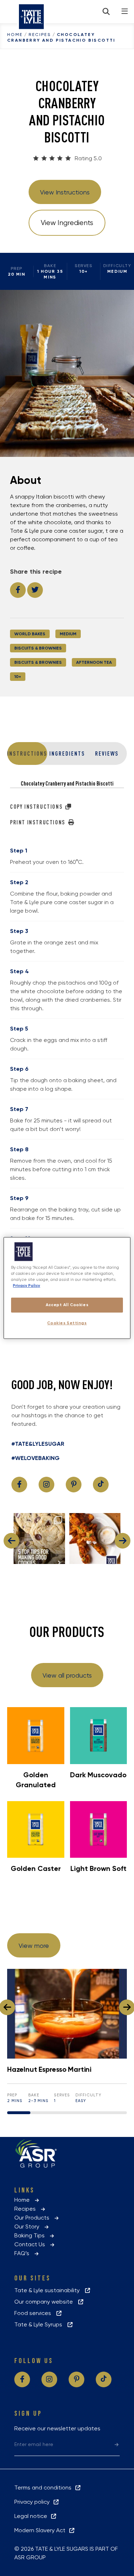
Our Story (29, 2226)
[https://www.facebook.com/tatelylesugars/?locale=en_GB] (19, 1485)
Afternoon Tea (94, 662)
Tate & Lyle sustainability (49, 2290)
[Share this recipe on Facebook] (18, 590)
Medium (68, 634)
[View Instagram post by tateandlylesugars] (59, 1557)
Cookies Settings (67, 1323)
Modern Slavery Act (41, 2530)
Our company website (46, 2302)
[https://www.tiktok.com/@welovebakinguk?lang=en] (101, 1485)
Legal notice (32, 2516)
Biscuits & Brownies (38, 648)
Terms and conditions (44, 2488)
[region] (67, 1288)
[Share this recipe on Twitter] (35, 590)
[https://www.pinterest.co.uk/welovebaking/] (74, 1485)
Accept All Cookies (67, 1305)
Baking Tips (32, 2235)
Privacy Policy (26, 1286)
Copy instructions (37, 807)
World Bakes (30, 634)
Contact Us (32, 2244)
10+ (18, 677)
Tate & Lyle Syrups (40, 2324)
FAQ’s (24, 2253)
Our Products (34, 2218)
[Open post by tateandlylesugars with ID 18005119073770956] (39, 1539)
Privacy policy (33, 2502)
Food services (35, 2313)
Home (15, 35)
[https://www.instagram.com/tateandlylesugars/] (46, 1485)
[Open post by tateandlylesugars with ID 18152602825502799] (95, 1539)
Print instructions (38, 822)
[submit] (117, 2444)
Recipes (40, 35)
